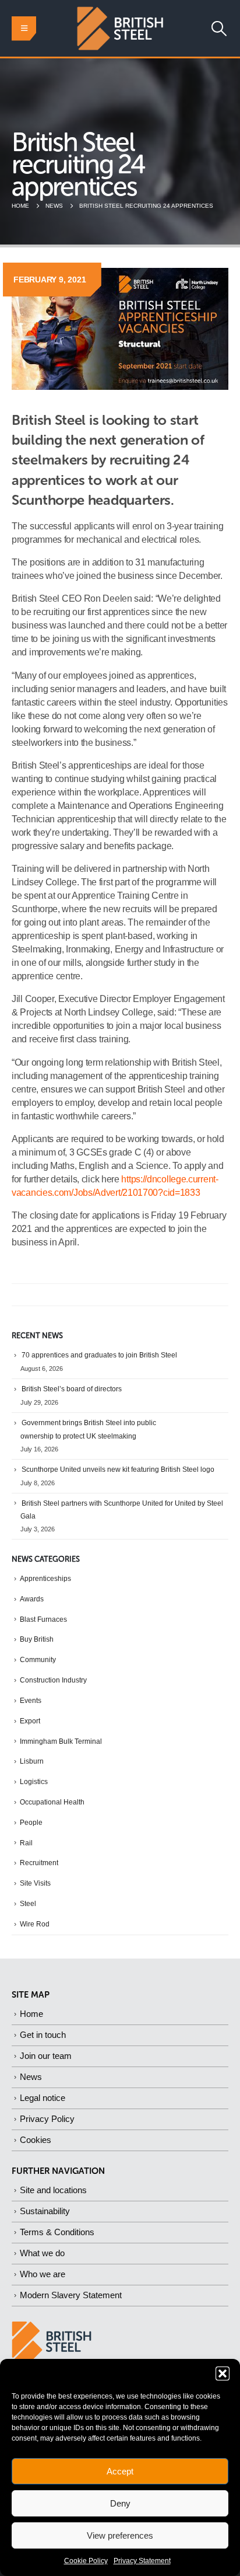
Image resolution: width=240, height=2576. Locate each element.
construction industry (53, 1680)
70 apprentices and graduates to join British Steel (99, 1355)
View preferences (120, 2535)
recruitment (39, 1863)
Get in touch (43, 2035)
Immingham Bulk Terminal (61, 1741)
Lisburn (32, 1761)
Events (31, 1701)
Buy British (37, 1639)
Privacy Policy (47, 2119)
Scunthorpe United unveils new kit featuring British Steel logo (118, 1469)
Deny (120, 2503)
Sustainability (45, 2211)
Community (38, 1660)
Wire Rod (35, 1924)
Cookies (36, 2140)
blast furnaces (43, 1619)
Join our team (46, 2056)
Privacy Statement (142, 2561)
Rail (26, 1843)
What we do (42, 2253)
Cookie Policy (86, 2561)
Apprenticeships (45, 1579)
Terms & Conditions (57, 2232)
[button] (223, 2373)
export (30, 1721)
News (31, 2077)
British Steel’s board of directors (72, 1389)
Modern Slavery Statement (71, 2295)
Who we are (43, 2274)
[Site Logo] (120, 28)
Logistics (34, 1782)
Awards (32, 1599)
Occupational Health (52, 1802)
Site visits (35, 1883)
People (31, 1823)
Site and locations (53, 2190)
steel (28, 1904)
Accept (120, 2471)
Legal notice (43, 2098)
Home (31, 2014)
